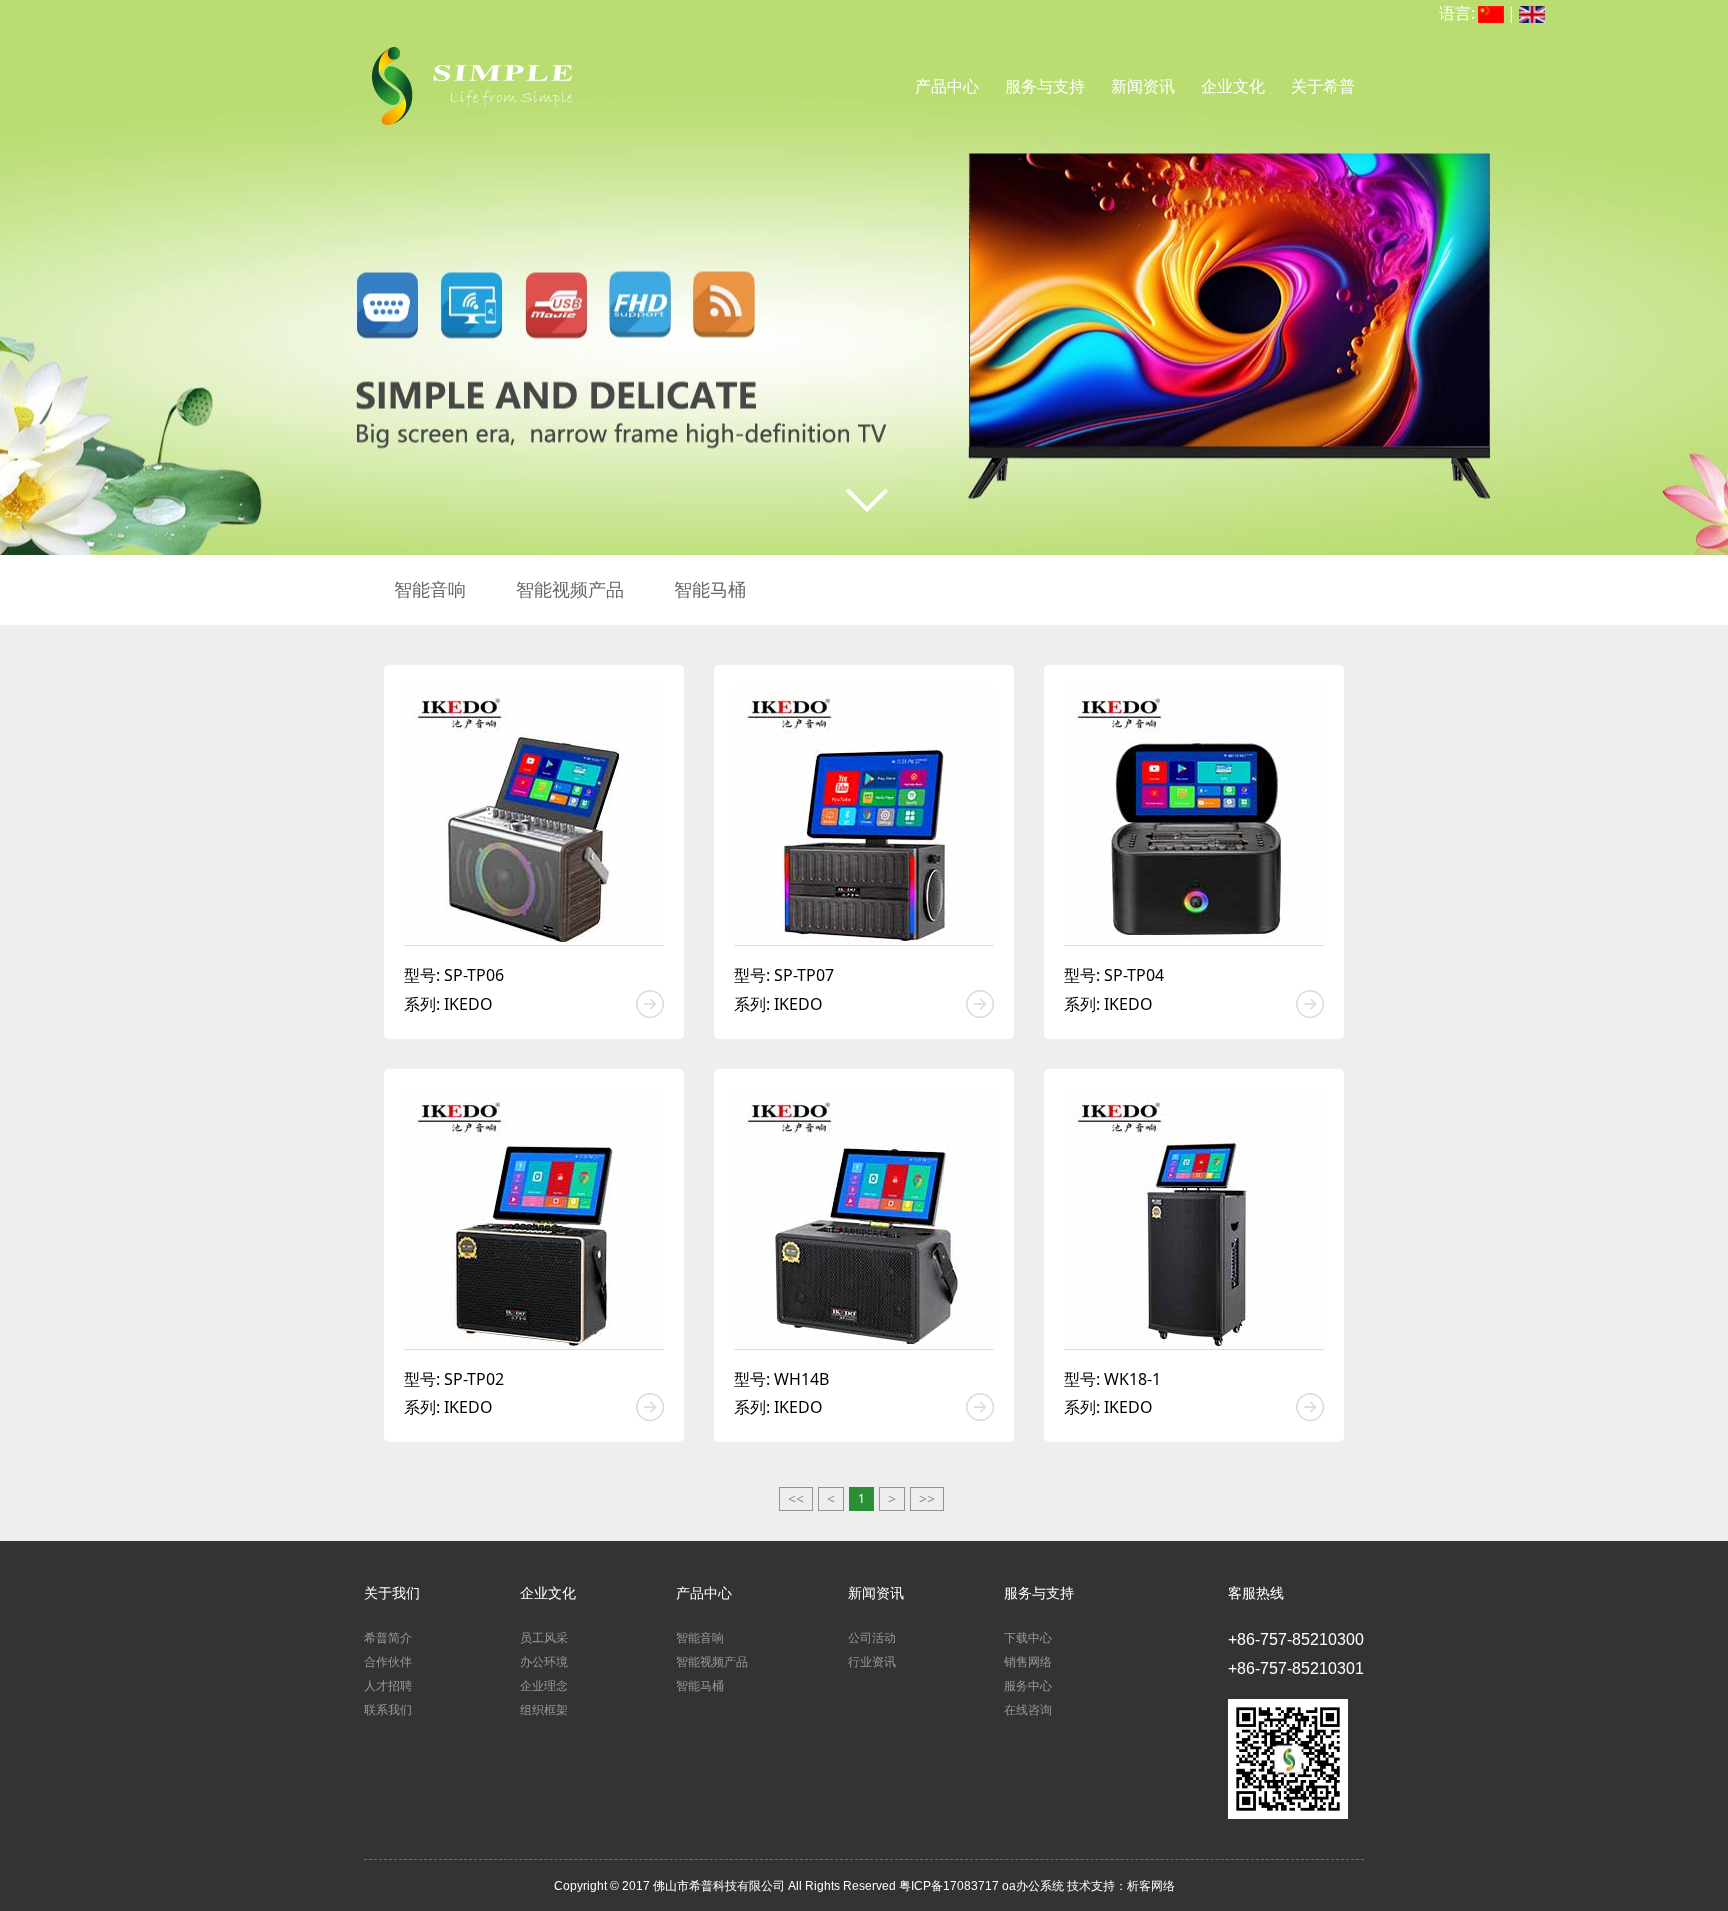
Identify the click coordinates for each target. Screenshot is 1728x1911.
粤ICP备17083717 (950, 1886)
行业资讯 (872, 1662)
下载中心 (1028, 1638)
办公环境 (544, 1662)
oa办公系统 (1033, 1886)
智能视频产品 (570, 590)
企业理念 (544, 1686)
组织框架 (544, 1710)
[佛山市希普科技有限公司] (469, 71)
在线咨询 (1028, 1710)
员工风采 (544, 1638)
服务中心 (1028, 1686)
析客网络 (1151, 1886)
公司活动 (872, 1638)
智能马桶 (710, 590)
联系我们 (388, 1710)
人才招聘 (388, 1686)
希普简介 (388, 1638)
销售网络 (1028, 1662)
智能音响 (430, 590)
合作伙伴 (388, 1662)
